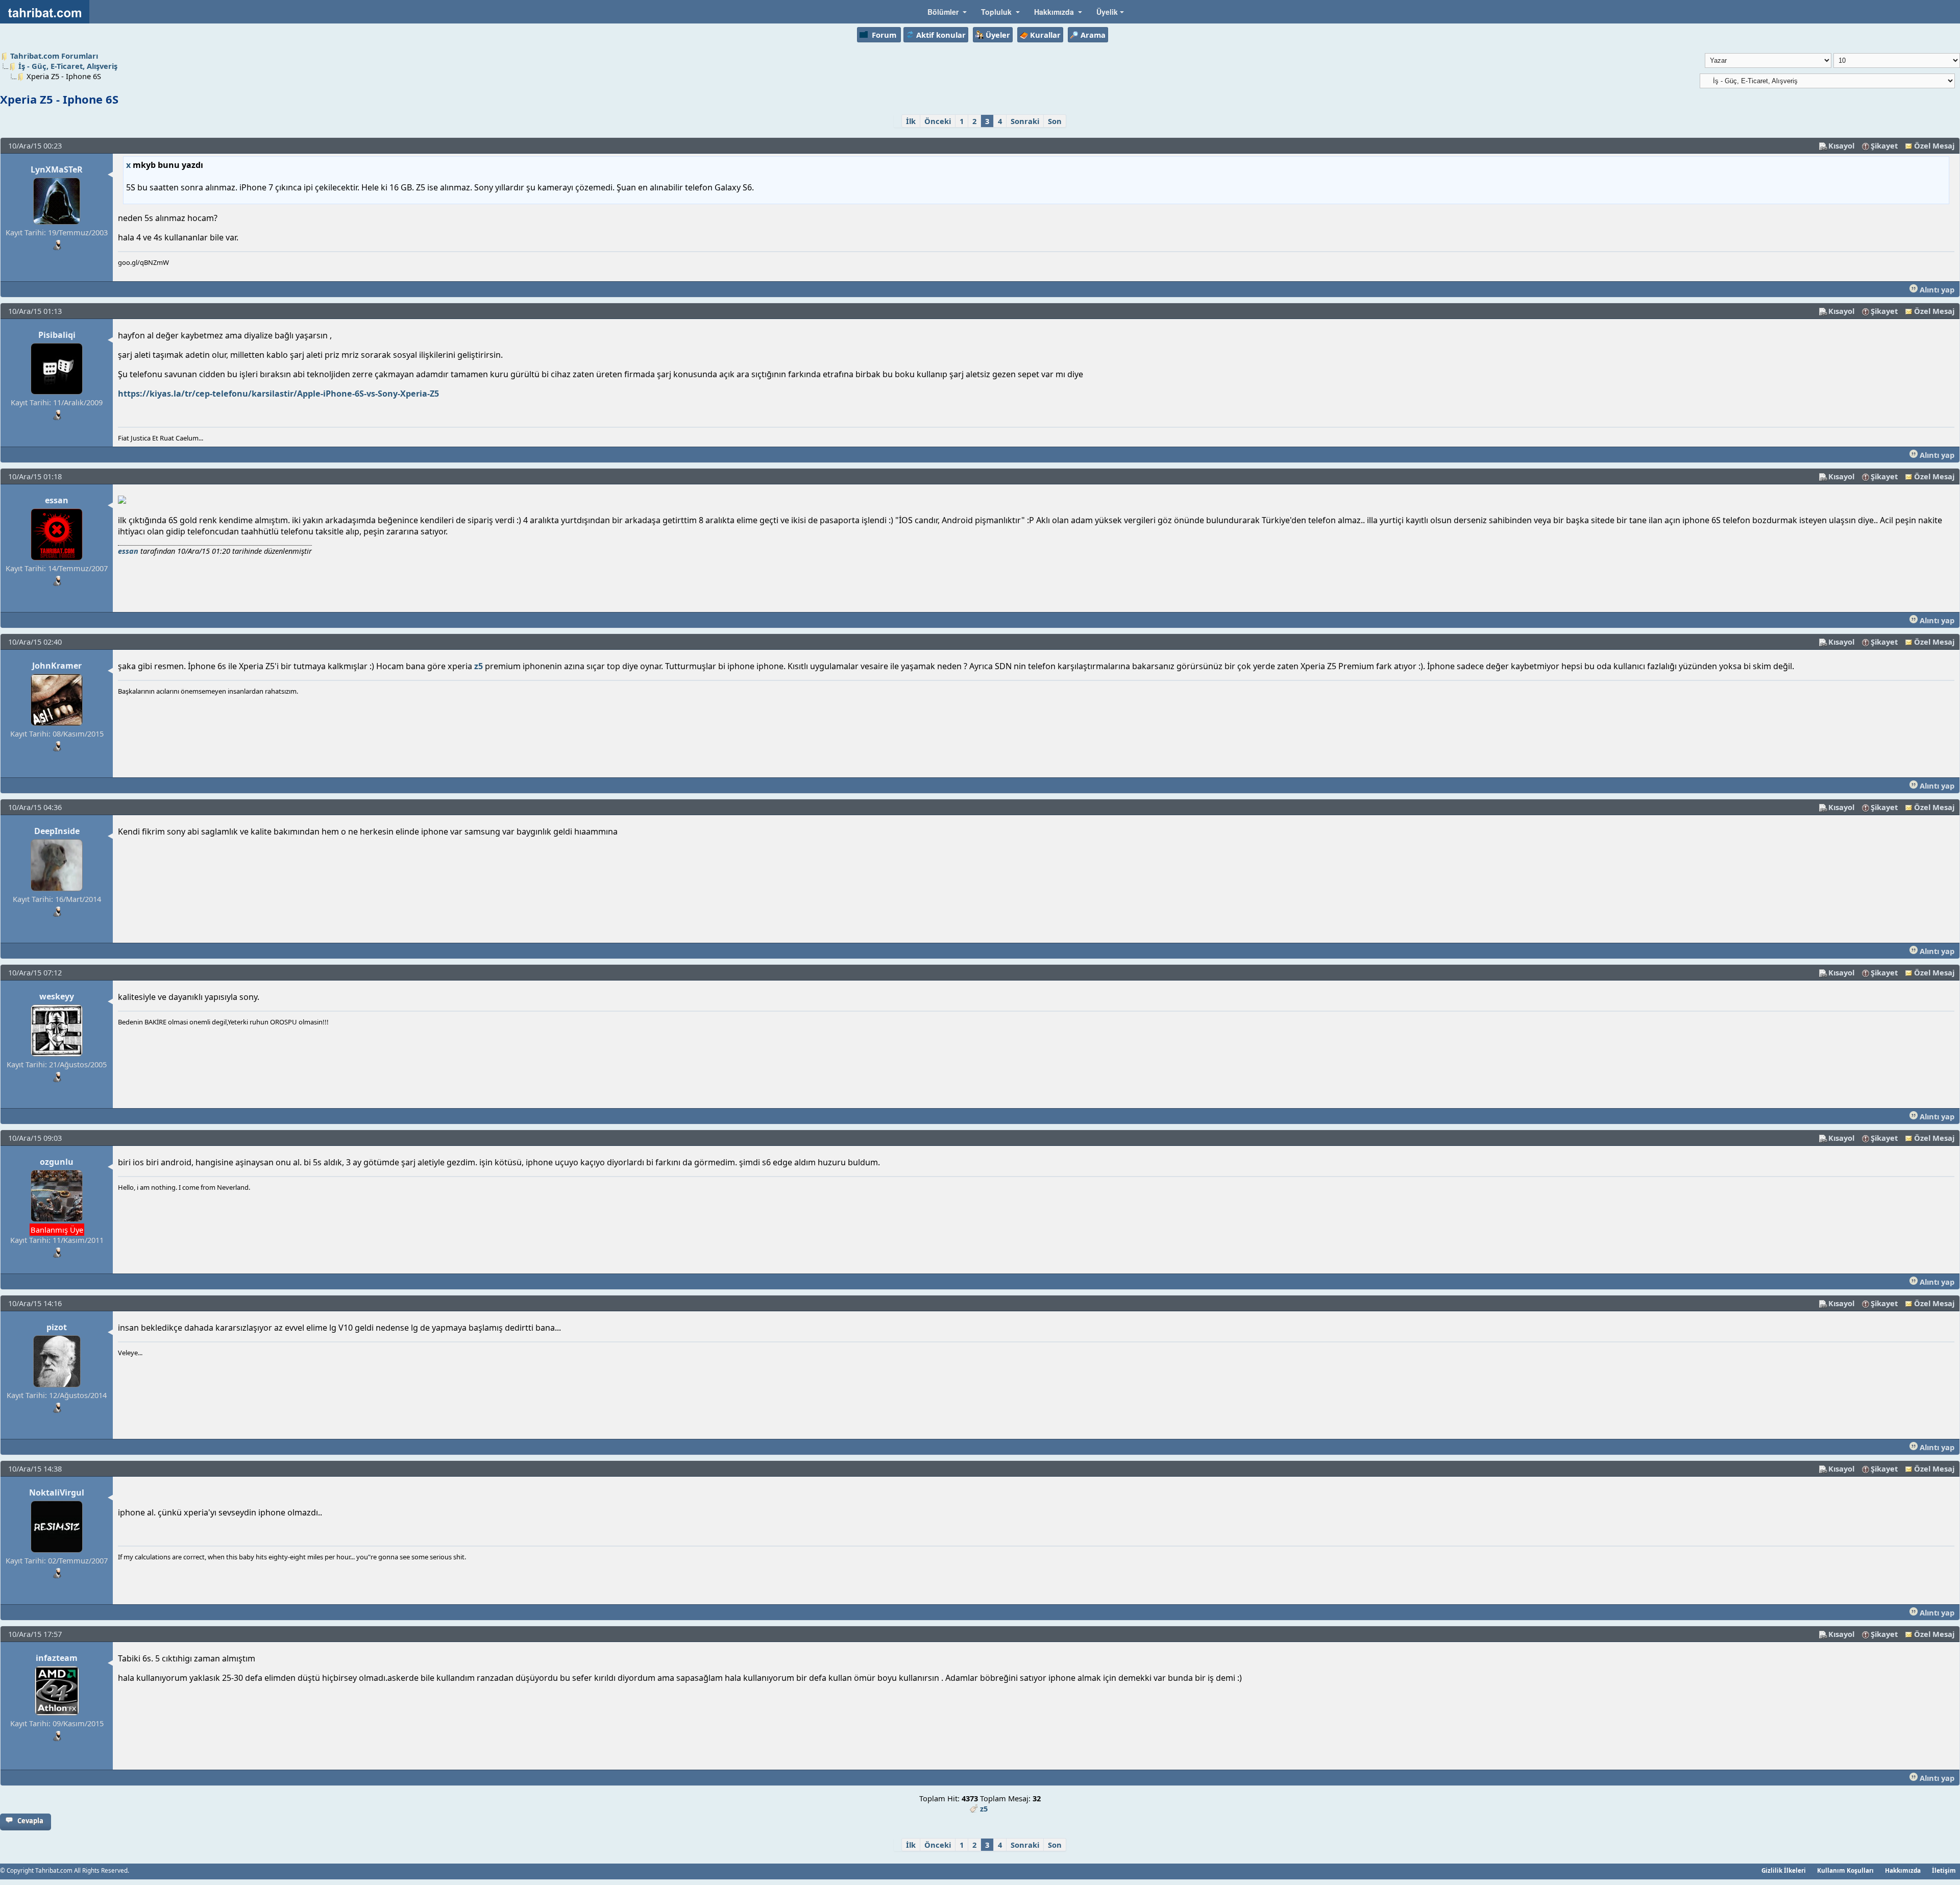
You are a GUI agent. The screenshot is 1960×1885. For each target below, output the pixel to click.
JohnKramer (57, 666)
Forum (884, 35)
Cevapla (30, 1821)
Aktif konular (941, 35)
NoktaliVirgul (57, 1492)
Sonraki (1025, 121)
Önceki (938, 121)
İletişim (1944, 1870)
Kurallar (1045, 35)
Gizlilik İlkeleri (1784, 1870)
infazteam (57, 1658)
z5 (479, 666)
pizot (57, 1327)
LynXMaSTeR (57, 169)
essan (57, 500)
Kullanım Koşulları (1845, 1870)
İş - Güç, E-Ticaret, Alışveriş (68, 66)
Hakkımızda (1903, 1870)
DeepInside (57, 831)
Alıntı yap (1936, 289)
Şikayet (1884, 145)
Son (1055, 121)
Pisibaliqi (57, 335)
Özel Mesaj (1934, 145)
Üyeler (998, 35)
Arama (1093, 35)
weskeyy (57, 996)
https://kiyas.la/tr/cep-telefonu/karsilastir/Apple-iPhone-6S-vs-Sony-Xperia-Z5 (278, 394)
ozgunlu (57, 1162)
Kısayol (1841, 145)
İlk (911, 121)
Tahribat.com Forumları (54, 56)
